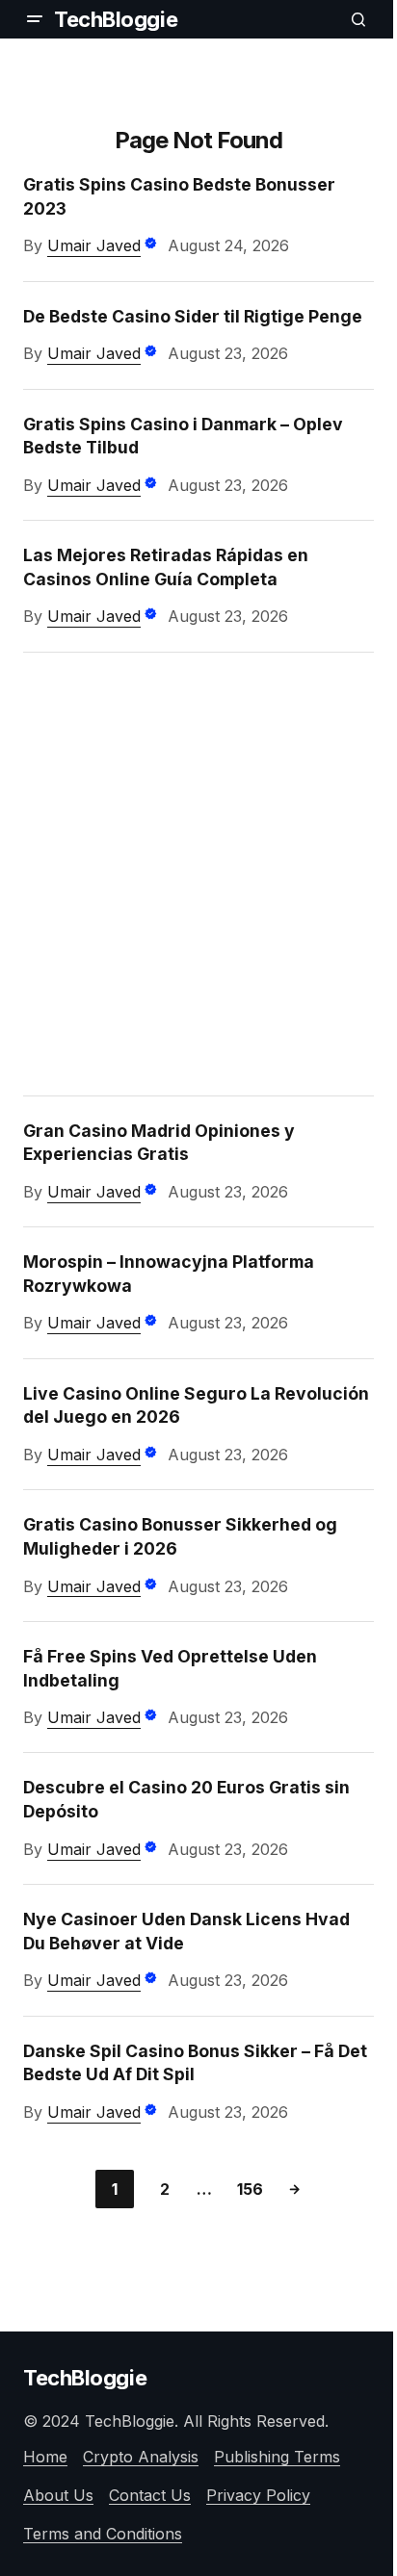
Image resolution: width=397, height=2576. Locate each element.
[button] (35, 19)
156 (250, 2189)
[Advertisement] (198, 874)
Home (45, 2457)
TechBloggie (116, 19)
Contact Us (150, 2495)
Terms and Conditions (103, 2534)
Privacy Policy (258, 2495)
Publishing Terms (277, 2457)
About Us (58, 2495)
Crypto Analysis (141, 2457)
